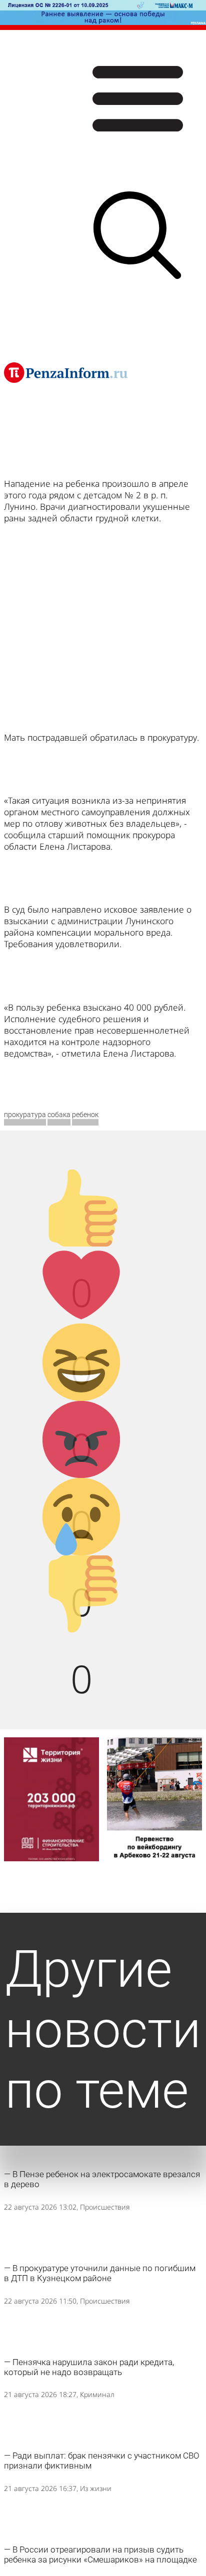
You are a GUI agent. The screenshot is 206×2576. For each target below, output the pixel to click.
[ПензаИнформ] (66, 372)
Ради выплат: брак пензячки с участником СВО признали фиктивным (102, 2461)
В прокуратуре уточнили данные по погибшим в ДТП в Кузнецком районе (100, 2273)
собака (59, 1115)
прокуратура (25, 1115)
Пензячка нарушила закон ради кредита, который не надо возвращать (89, 2367)
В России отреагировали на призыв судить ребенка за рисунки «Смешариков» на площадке (100, 2555)
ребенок (85, 1115)
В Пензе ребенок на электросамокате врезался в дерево (102, 2179)
